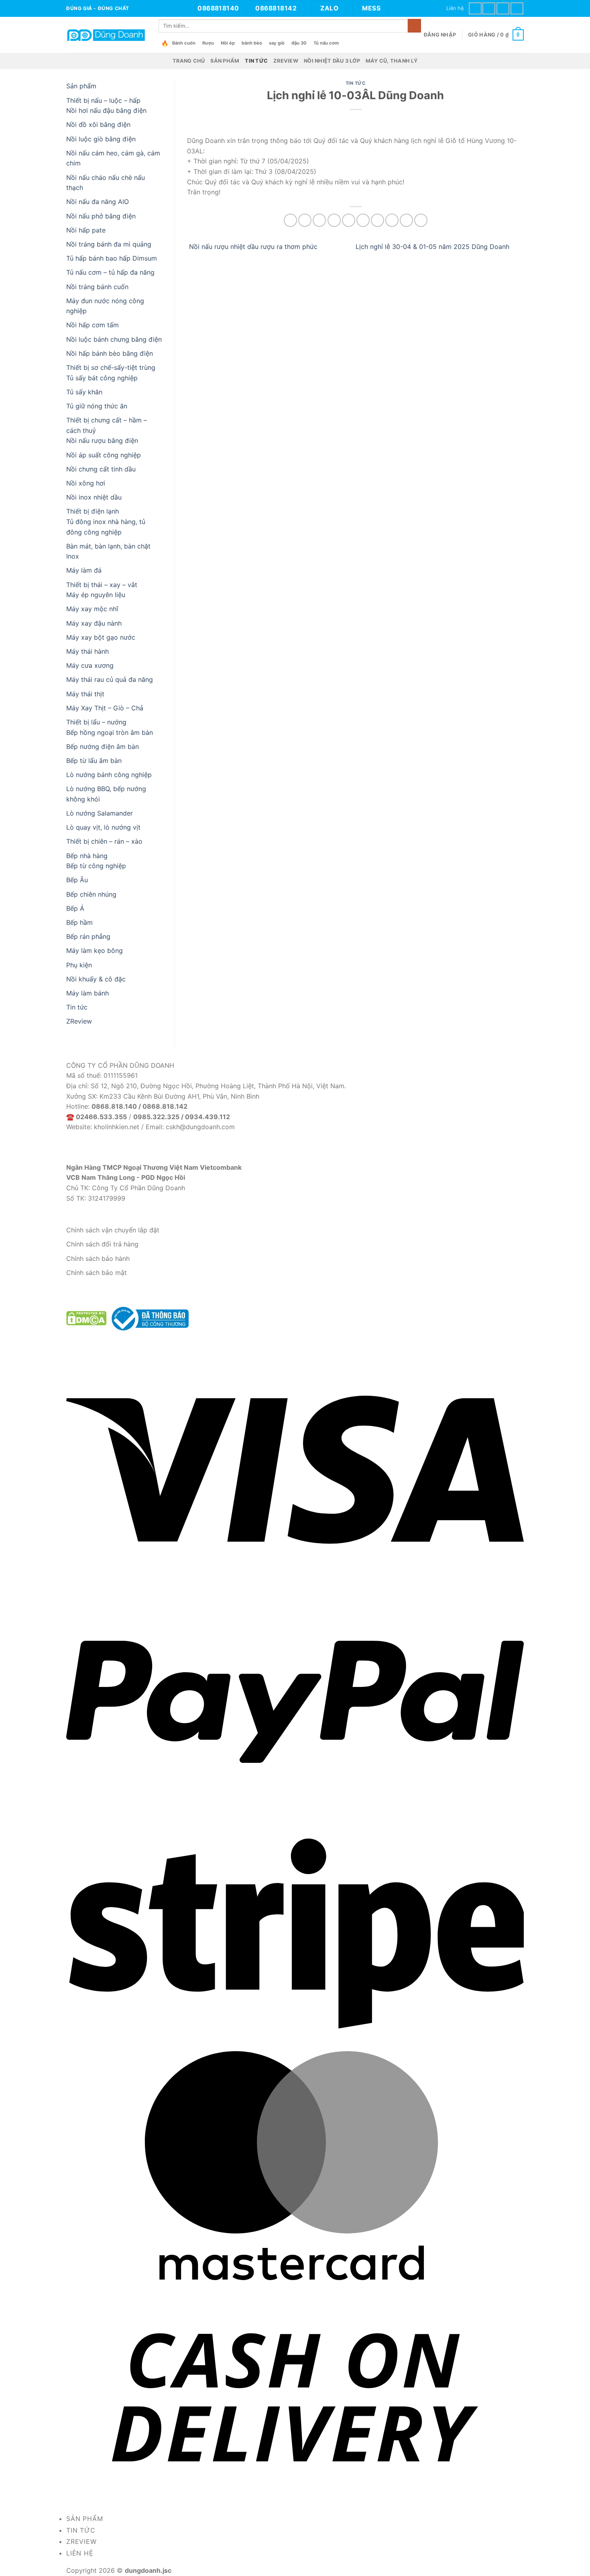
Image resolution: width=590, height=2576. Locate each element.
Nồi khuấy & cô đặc (96, 979)
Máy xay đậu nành (94, 623)
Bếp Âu (77, 880)
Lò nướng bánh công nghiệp (109, 775)
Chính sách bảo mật (97, 1273)
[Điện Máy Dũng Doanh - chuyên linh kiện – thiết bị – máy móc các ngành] (106, 35)
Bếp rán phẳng (88, 936)
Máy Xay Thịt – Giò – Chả (105, 708)
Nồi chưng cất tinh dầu (101, 469)
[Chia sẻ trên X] (305, 220)
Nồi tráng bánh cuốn (97, 287)
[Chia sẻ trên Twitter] (319, 220)
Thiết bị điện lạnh (93, 511)
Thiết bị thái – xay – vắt (102, 585)
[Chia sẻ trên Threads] (334, 220)
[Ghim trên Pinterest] (363, 220)
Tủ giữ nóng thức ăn (97, 406)
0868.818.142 (165, 1106)
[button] (440, 35)
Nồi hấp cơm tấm (93, 325)
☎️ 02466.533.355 (97, 1117)
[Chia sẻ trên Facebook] (290, 220)
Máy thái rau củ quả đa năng (110, 679)
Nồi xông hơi (86, 483)
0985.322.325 (156, 1117)
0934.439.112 (208, 1117)
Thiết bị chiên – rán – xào (104, 841)
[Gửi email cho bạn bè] (349, 220)
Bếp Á (75, 908)
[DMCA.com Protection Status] (86, 1318)
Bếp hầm (79, 922)
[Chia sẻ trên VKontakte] (377, 220)
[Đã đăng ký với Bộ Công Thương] (149, 1318)
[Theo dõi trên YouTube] (517, 8)
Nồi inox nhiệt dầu (94, 497)
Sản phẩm (225, 61)
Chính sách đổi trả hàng (102, 1244)
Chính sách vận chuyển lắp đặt (113, 1230)
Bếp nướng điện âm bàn (103, 746)
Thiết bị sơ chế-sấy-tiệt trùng (111, 367)
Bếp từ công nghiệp (96, 866)
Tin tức (256, 61)
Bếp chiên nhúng (91, 894)
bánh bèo (252, 43)
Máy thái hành (87, 651)
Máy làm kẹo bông (95, 950)
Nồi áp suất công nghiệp (104, 455)
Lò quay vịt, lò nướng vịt (103, 827)
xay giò (277, 43)
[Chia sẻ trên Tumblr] (406, 220)
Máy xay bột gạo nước (101, 637)
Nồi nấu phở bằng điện (101, 216)
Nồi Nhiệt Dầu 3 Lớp (332, 61)
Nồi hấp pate (86, 230)
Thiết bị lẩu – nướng (96, 722)
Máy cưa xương (90, 665)
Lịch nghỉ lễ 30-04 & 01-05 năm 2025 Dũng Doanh (433, 247)
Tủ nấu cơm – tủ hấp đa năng (110, 272)
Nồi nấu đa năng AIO (98, 202)
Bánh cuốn (184, 43)
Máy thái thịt (85, 694)
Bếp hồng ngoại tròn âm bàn (110, 732)
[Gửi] (414, 26)
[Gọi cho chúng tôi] (503, 8)
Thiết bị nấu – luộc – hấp (103, 100)
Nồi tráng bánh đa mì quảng (109, 244)
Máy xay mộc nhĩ (92, 609)
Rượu (208, 43)
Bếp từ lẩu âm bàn (94, 761)
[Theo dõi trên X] (489, 8)
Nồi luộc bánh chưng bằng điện (114, 339)
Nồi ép (228, 43)
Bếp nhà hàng (87, 856)
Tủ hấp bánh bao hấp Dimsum (112, 258)
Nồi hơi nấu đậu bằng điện (106, 110)
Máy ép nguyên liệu (96, 595)
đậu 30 (299, 43)
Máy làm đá (84, 570)
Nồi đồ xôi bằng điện (98, 124)
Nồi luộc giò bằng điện (101, 139)
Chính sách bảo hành (98, 1258)
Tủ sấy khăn (84, 392)
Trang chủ (189, 61)
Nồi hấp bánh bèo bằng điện (110, 353)
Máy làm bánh (87, 993)
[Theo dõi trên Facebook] (475, 8)
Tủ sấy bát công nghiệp (102, 378)
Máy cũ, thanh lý (392, 61)
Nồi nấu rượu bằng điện (102, 441)
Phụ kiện (79, 965)
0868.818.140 (114, 1106)
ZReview (286, 61)
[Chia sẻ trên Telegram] (421, 220)
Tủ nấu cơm (326, 43)
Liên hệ (455, 8)
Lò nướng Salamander (100, 813)
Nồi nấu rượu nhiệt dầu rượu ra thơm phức (252, 247)
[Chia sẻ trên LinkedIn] (392, 220)
